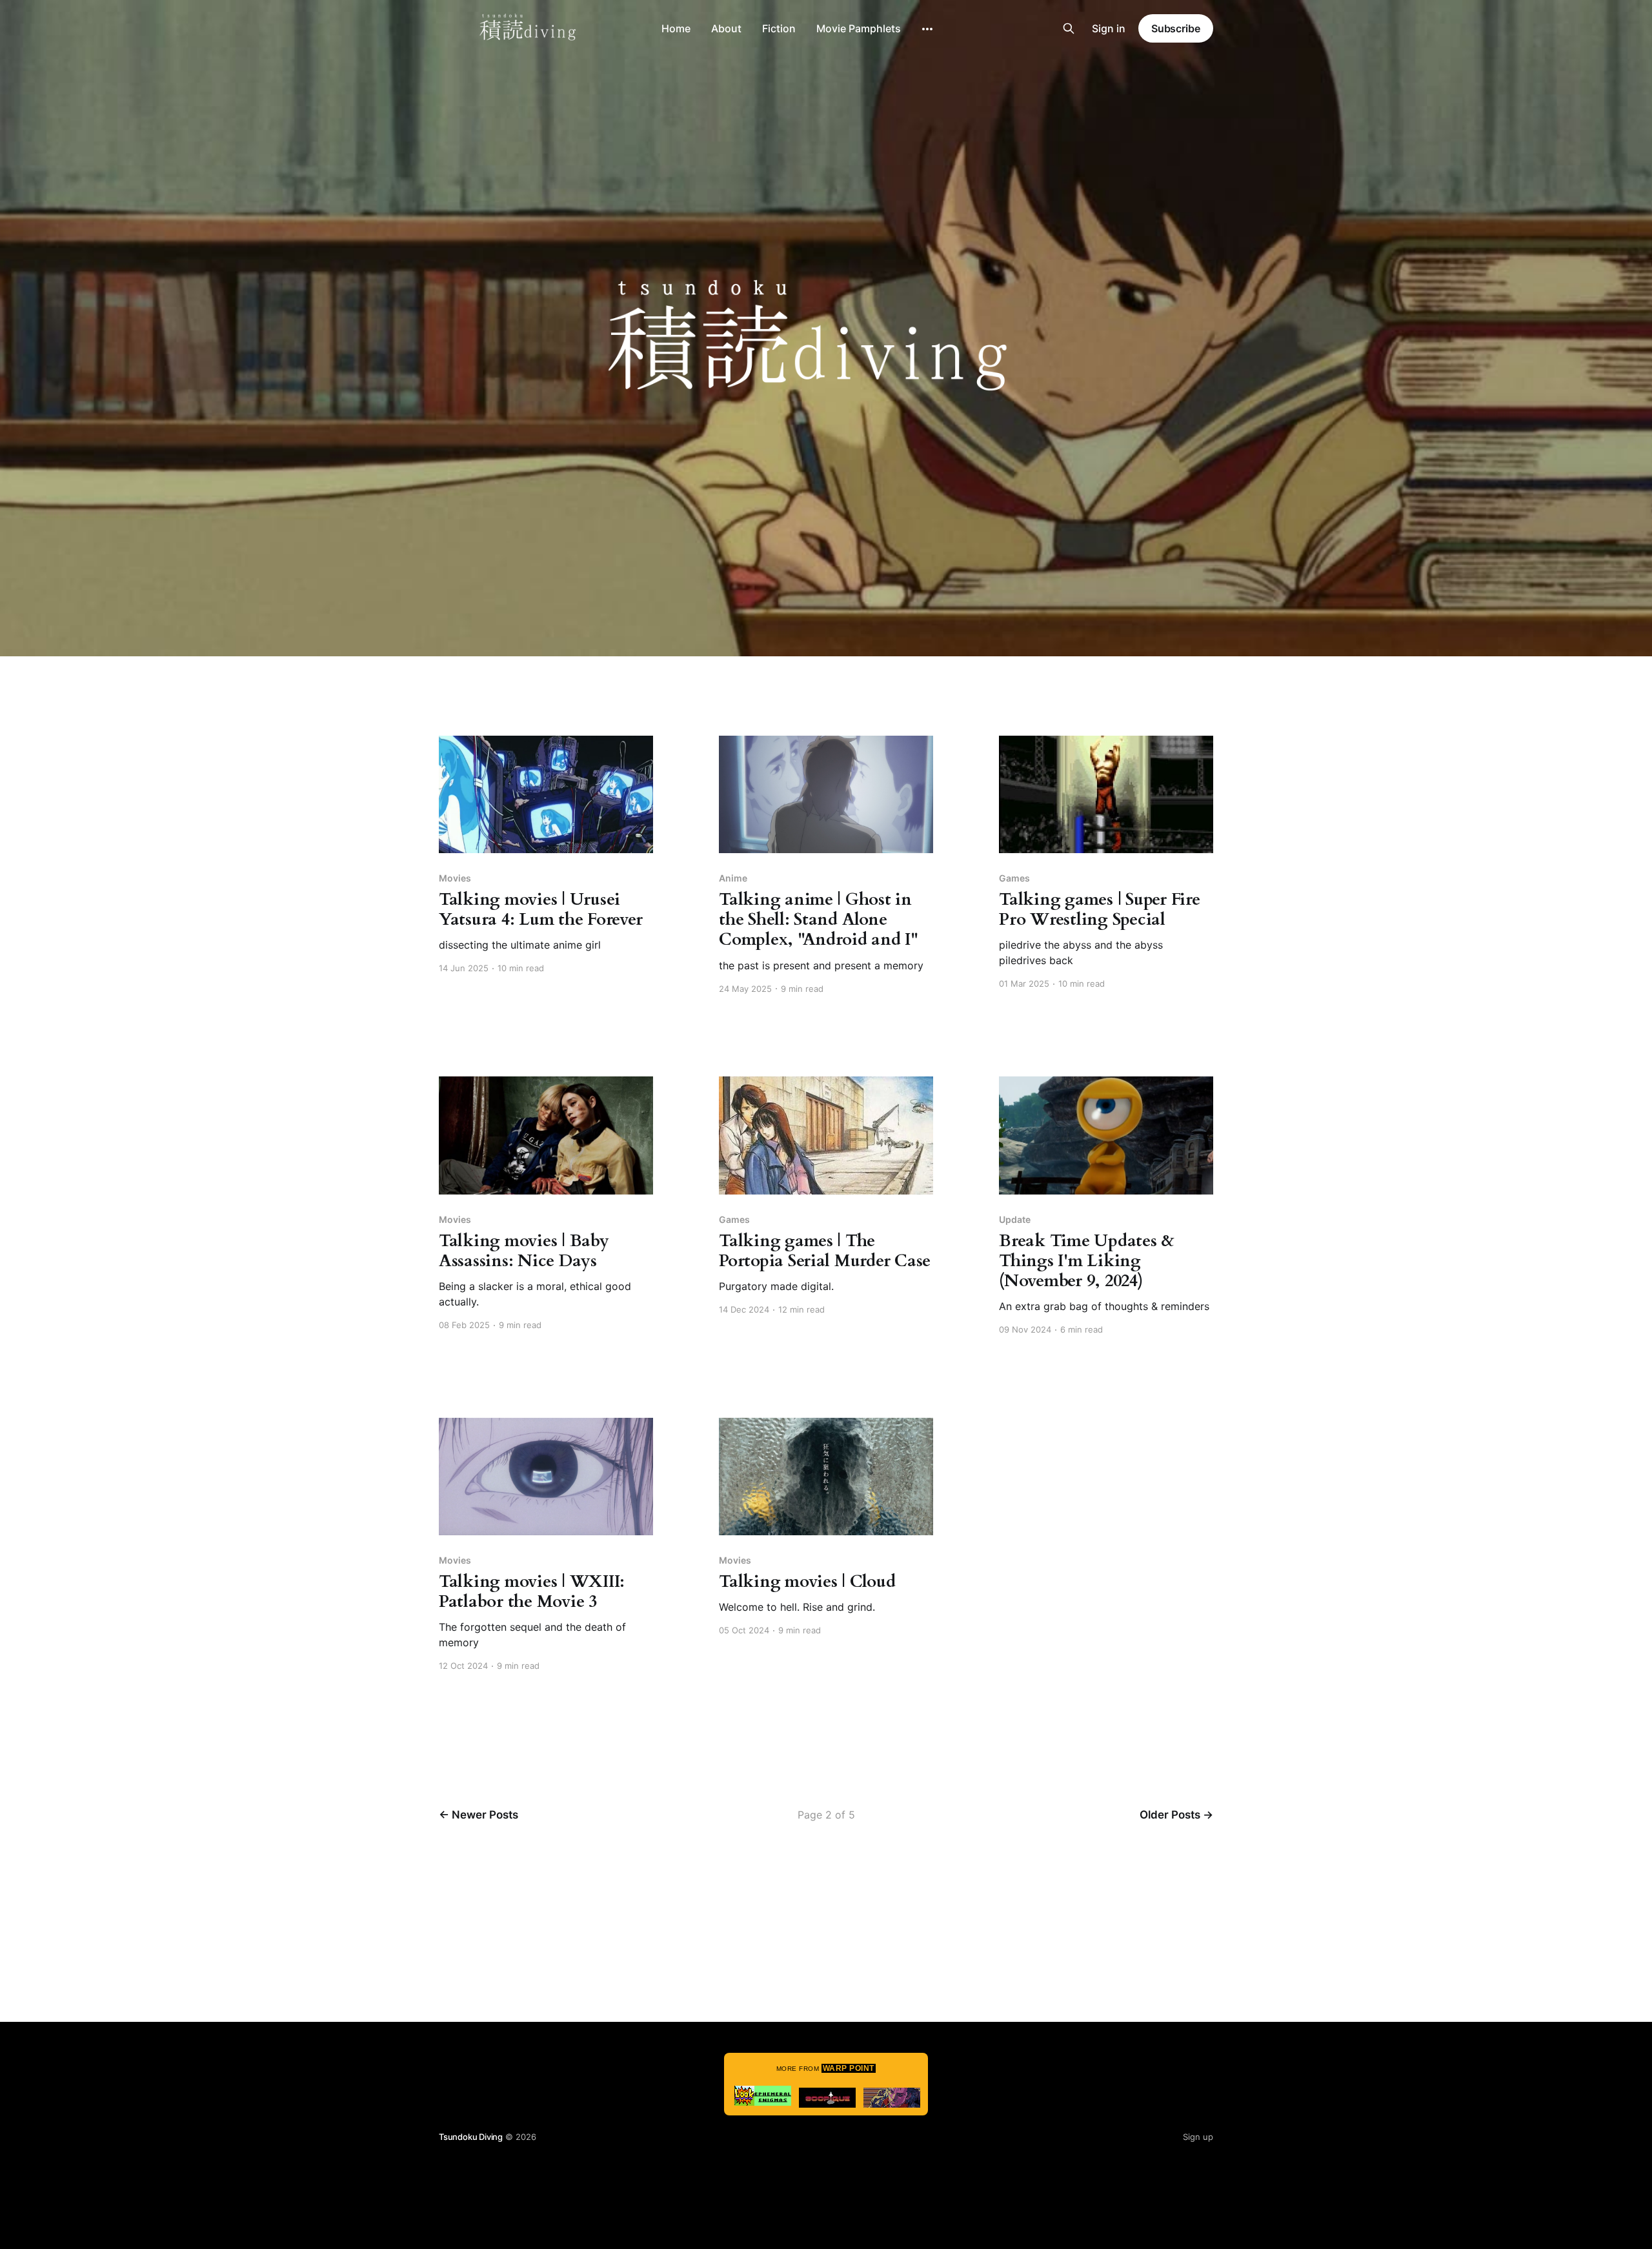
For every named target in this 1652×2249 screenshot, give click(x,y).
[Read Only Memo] (892, 2098)
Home (676, 28)
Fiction (779, 28)
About (726, 28)
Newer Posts (478, 1815)
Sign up (1198, 2137)
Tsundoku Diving (471, 2137)
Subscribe (1176, 28)
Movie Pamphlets (859, 28)
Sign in (1109, 28)
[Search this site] (1069, 28)
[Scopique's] (827, 2098)
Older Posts (1176, 1815)
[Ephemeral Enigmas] (763, 2096)
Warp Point (849, 2068)
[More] (927, 29)
